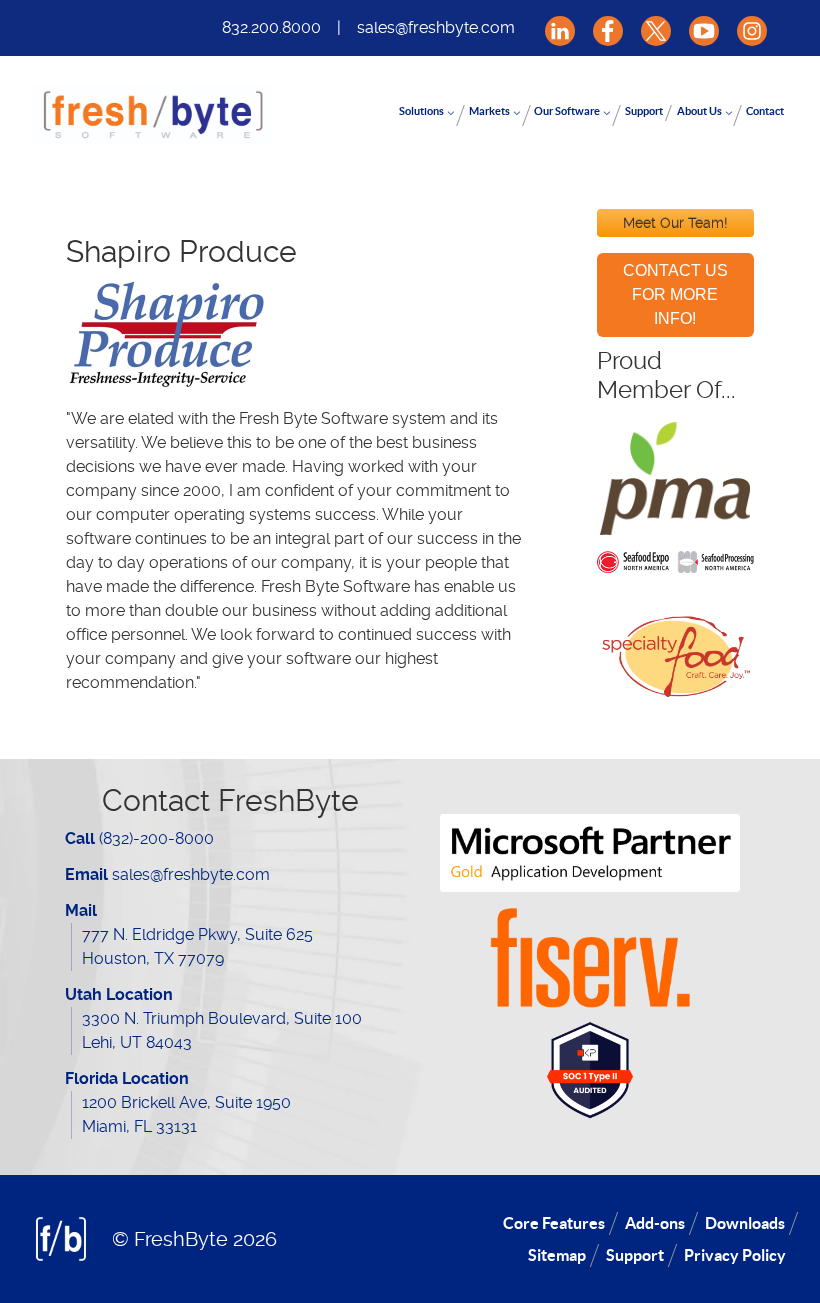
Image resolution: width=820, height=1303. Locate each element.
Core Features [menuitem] (554, 1223)
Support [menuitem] (635, 1255)
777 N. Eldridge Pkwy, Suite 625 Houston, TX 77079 (197, 946)
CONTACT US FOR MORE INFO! (675, 294)
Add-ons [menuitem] (655, 1223)
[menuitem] (427, 115)
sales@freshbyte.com (436, 27)
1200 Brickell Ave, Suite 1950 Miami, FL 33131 (186, 1114)
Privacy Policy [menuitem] (735, 1255)
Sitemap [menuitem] (557, 1255)
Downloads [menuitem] (745, 1223)
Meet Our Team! (675, 223)
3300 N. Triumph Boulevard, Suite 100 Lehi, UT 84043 (222, 1030)
